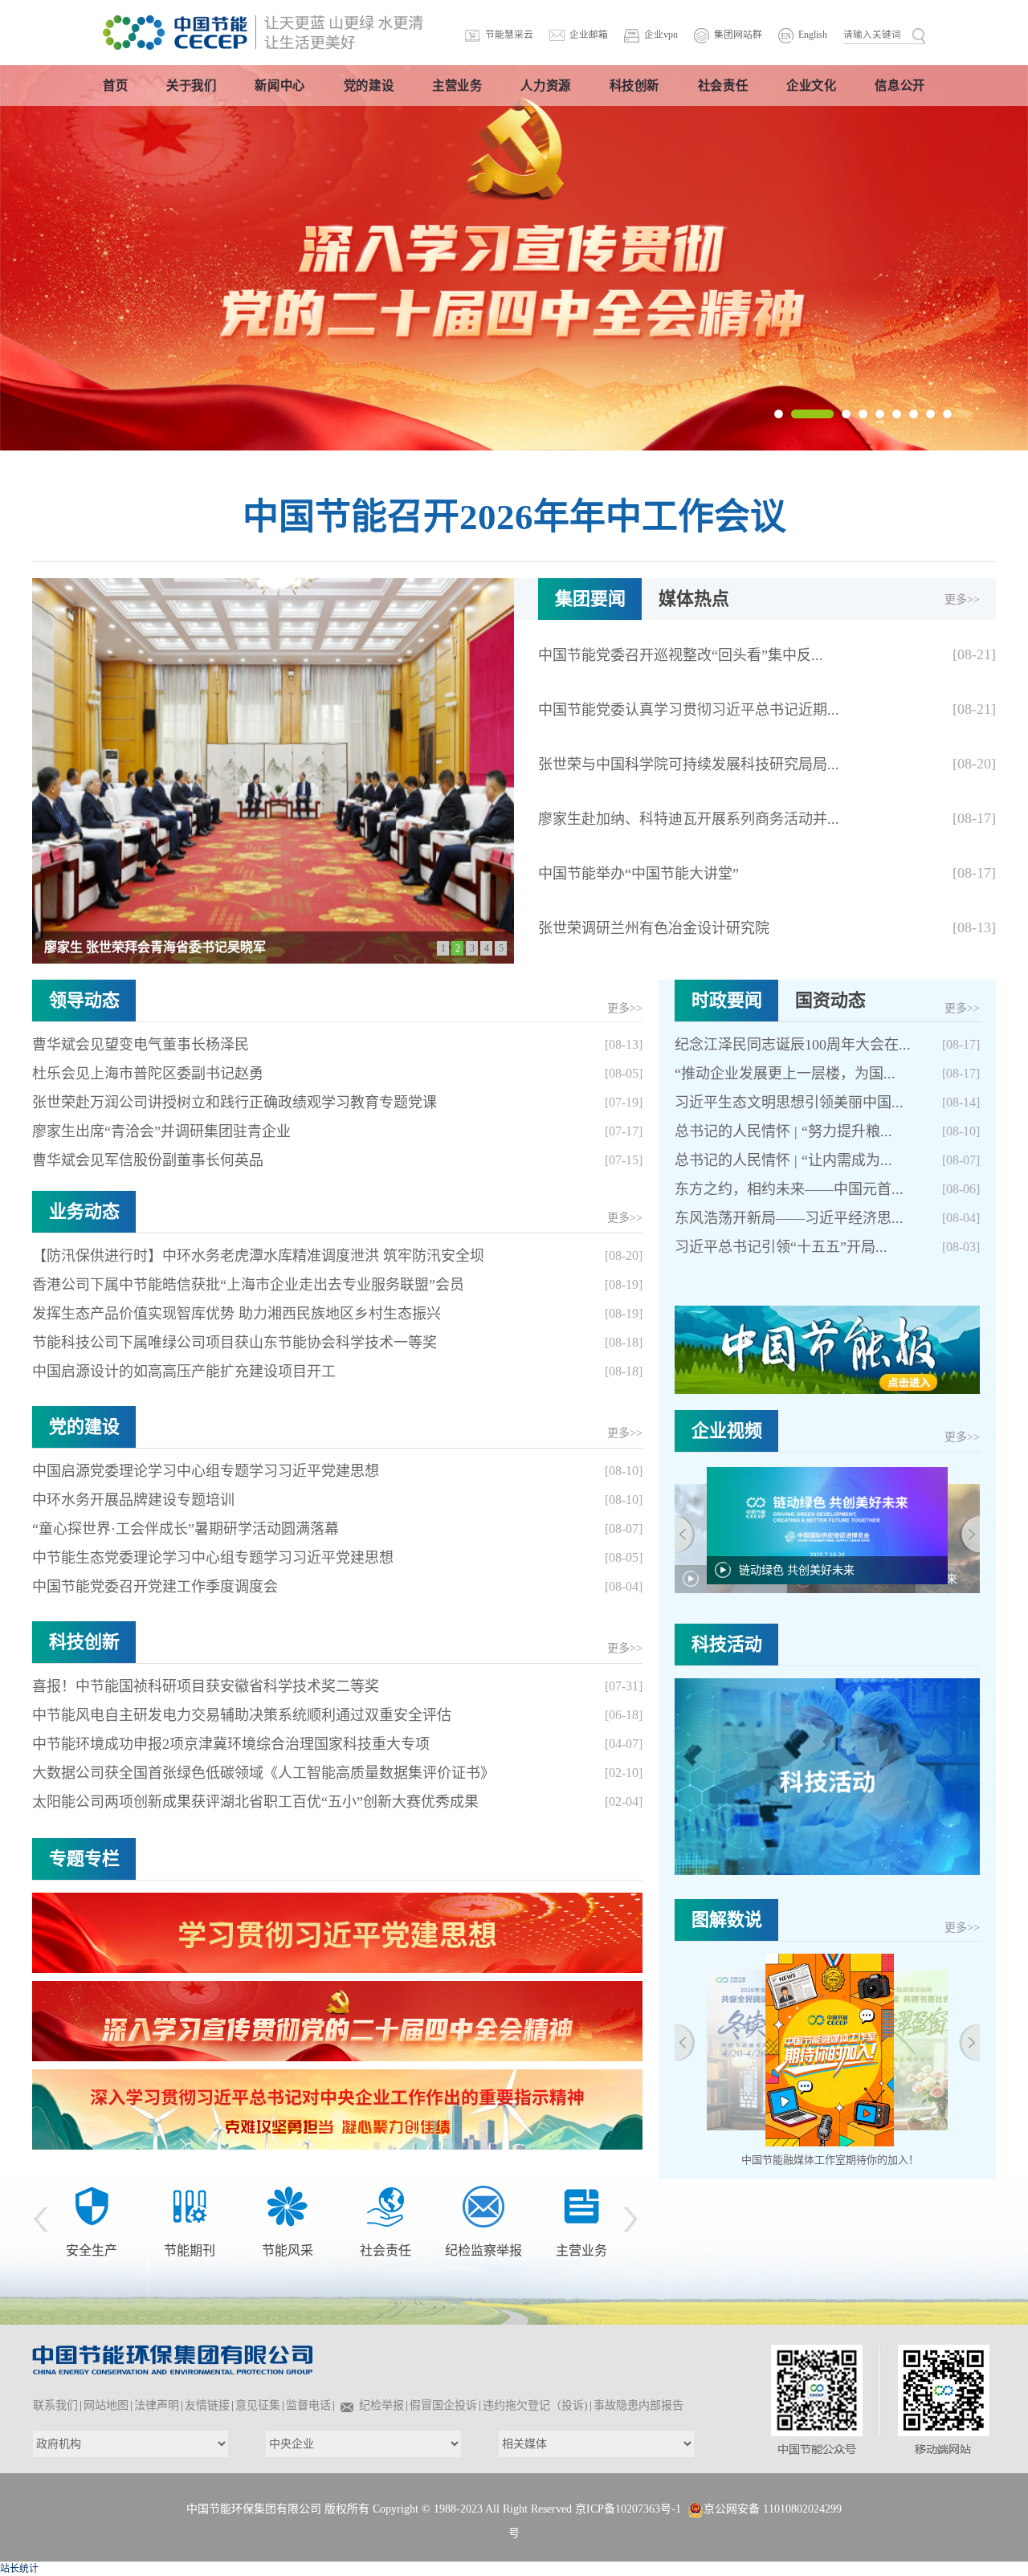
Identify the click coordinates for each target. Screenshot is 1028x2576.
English (813, 35)
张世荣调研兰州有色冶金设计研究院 (654, 928)
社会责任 (288, 2250)
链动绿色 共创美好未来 (797, 1570)
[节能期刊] (92, 2206)
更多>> (962, 599)
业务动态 (84, 1211)
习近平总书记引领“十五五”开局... (781, 1247)
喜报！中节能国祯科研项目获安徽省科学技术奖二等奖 (206, 1686)
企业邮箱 (589, 35)
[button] (779, 414)
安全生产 (569, 2209)
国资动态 (830, 1000)
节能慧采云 (509, 35)
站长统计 (19, 2569)
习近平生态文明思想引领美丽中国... (789, 1103)
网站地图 (106, 2405)
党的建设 (84, 1427)
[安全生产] (569, 2185)
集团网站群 (738, 35)
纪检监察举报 (385, 2250)
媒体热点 (694, 599)
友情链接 (207, 2405)
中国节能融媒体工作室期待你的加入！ (830, 2160)
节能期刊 (92, 2250)
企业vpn (661, 35)
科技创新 (84, 1642)
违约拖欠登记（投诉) (535, 2405)
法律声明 (157, 2405)
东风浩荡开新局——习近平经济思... (789, 1218)
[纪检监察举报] (385, 2206)
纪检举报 (381, 2405)
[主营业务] (483, 2206)
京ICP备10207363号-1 (628, 2509)
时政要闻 (727, 1000)
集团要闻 (590, 599)
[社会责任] (288, 2206)
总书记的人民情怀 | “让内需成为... (783, 1160)
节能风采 (190, 2250)
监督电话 (308, 2405)
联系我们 (55, 2405)
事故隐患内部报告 (638, 2405)
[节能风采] (190, 2206)
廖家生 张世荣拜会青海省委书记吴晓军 (155, 947)
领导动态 (84, 1000)
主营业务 (483, 2250)
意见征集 (258, 2405)
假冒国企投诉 (443, 2405)
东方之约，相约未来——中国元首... (789, 1189)
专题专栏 (84, 1859)
